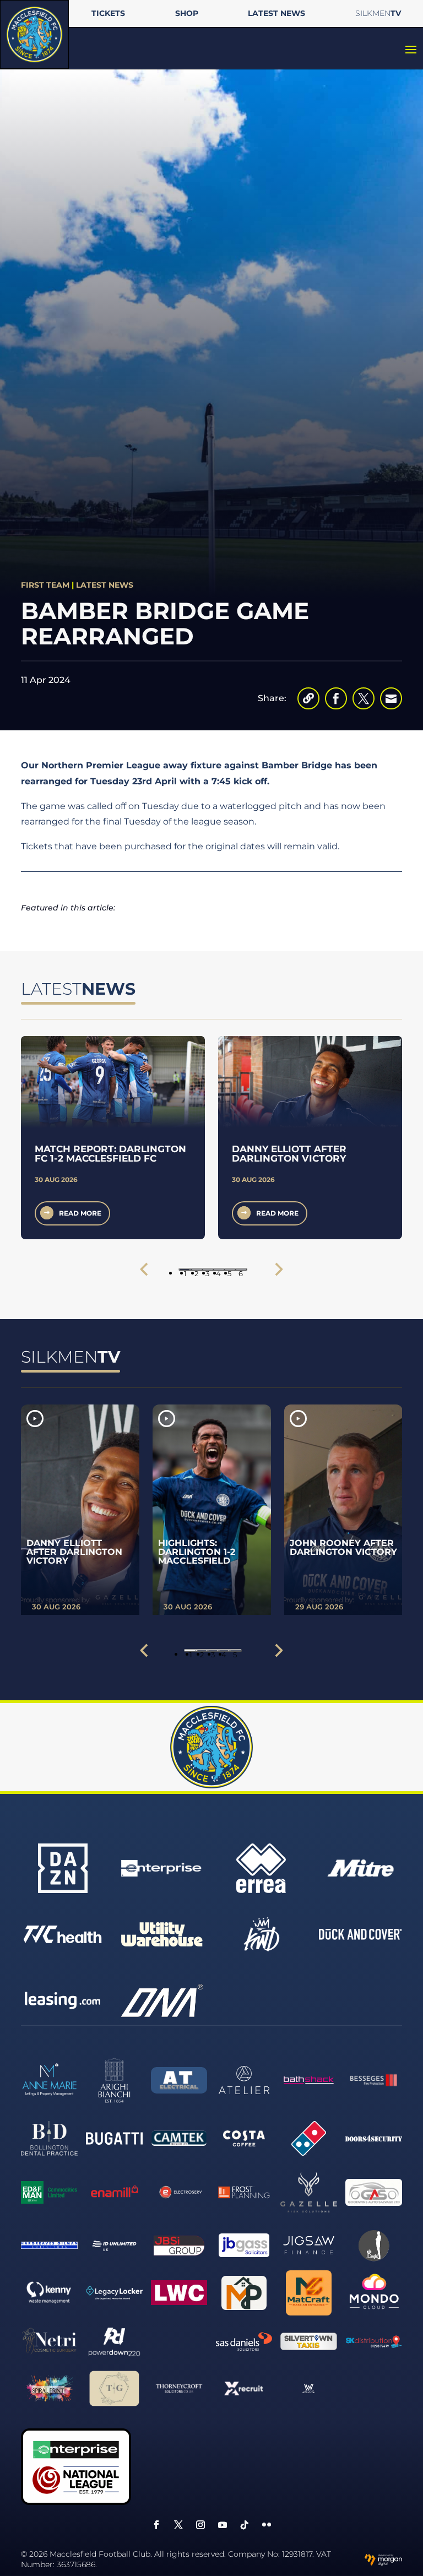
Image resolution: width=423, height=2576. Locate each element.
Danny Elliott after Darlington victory (289, 1154)
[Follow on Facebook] (156, 2525)
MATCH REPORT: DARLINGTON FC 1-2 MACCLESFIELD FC (110, 1154)
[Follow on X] (178, 2525)
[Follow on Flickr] (267, 2525)
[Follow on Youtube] (223, 2525)
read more (80, 1213)
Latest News (105, 585)
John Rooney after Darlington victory (343, 1547)
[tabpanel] (113, 1137)
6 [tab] (241, 1270)
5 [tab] (229, 1270)
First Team (45, 585)
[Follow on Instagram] (200, 2525)
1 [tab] (185, 1270)
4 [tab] (218, 1270)
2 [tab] (196, 1270)
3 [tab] (207, 1270)
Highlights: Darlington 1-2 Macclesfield (197, 1552)
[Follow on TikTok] (245, 2525)
